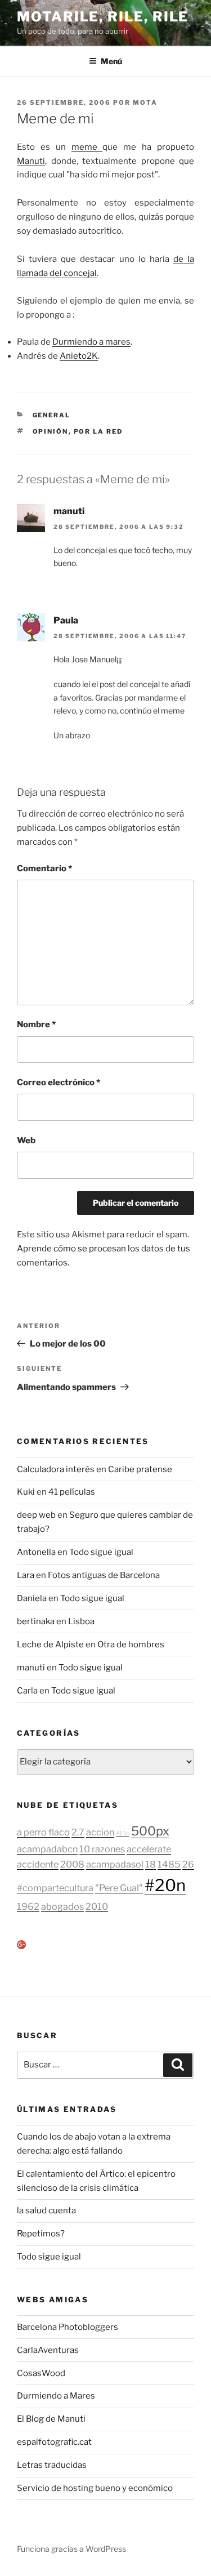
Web (26, 1140)
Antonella (36, 1552)
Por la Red (98, 431)
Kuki (26, 1492)
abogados (62, 1906)
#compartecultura (55, 1888)
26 (188, 1864)
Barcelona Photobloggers (68, 2327)
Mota (145, 102)
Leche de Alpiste (50, 1644)
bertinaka (36, 1621)
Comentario (44, 868)
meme (87, 147)
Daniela (32, 1598)
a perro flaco (43, 1832)
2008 (72, 1864)
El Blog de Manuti (51, 2419)
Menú (111, 61)
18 (151, 1864)
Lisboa (81, 1621)
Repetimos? (41, 2234)
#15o (123, 1833)
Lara (26, 1575)
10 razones (102, 1849)
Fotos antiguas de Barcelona (104, 1575)
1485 (169, 1864)
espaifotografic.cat (54, 2442)
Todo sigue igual (101, 1552)
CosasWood (41, 2373)
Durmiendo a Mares (56, 2396)
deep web (36, 1515)
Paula (66, 620)
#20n (165, 1885)
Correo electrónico (59, 1082)
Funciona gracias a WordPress (71, 2549)
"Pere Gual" (119, 1888)
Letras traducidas (52, 2465)
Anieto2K (79, 356)
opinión (51, 431)
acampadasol (115, 1864)
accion (100, 1832)
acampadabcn (47, 1849)
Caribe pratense (140, 1469)
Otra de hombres (131, 1644)
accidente (38, 1864)
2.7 (78, 1832)
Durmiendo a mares (91, 342)
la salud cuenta (46, 2210)
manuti (69, 511)
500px (150, 1831)
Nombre (36, 1024)
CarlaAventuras (48, 2350)
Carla (27, 1691)
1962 (28, 1906)
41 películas (72, 1492)
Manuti (31, 161)
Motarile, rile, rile (103, 17)
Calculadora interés (56, 1469)
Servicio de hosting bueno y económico (95, 2488)
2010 (97, 1906)
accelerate (149, 1849)
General (52, 415)
